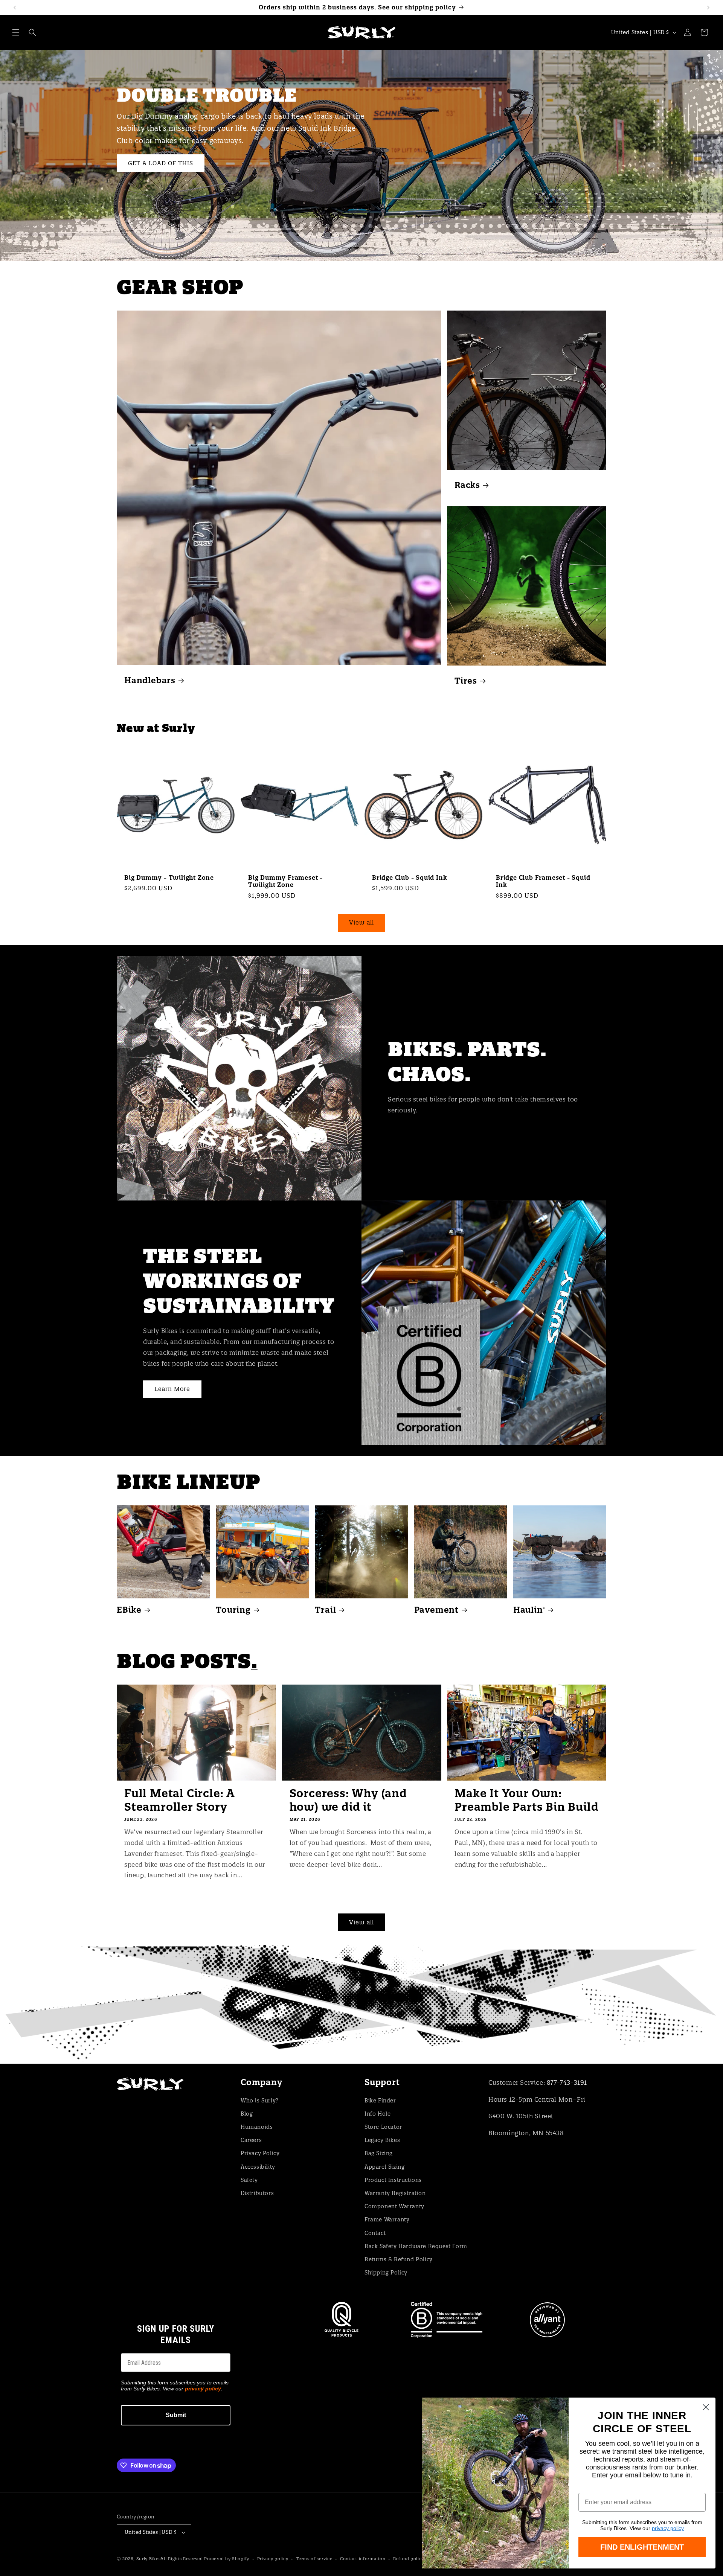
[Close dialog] (706, 2407)
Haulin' (529, 1610)
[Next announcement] (708, 8)
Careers (251, 2140)
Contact (375, 2233)
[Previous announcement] (15, 8)
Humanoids (257, 2127)
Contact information (363, 2559)
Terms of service (314, 2559)
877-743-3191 (567, 2082)
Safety (249, 2180)
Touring (233, 1610)
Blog (247, 2114)
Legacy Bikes (382, 2140)
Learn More (172, 1389)
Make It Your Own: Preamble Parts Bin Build (526, 1800)
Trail (325, 1610)
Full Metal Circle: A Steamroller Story (179, 1800)
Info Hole (378, 2114)
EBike (129, 1610)
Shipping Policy (386, 2273)
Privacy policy (273, 2559)
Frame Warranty (387, 2220)
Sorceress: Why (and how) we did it (348, 1800)
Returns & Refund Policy (399, 2259)
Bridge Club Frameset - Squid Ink (543, 881)
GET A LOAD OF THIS (161, 163)
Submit (176, 2415)
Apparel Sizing (384, 2167)
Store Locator (383, 2127)
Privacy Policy (260, 2153)
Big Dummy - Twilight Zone (169, 878)
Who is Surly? (260, 2101)
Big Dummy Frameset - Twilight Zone (285, 881)
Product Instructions (393, 2180)
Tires (466, 680)
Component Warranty (394, 2206)
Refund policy (409, 2559)
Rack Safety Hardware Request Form (416, 2246)
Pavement (436, 1610)
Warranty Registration (395, 2193)
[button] (16, 32)
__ (361, 2004)
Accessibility (258, 2167)
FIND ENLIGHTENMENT (642, 2547)
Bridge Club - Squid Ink (410, 878)
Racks (467, 485)
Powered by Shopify (227, 2559)
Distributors (257, 2193)
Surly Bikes (149, 2559)
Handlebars (150, 680)
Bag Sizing (379, 2153)
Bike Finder (380, 2101)
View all (361, 922)
